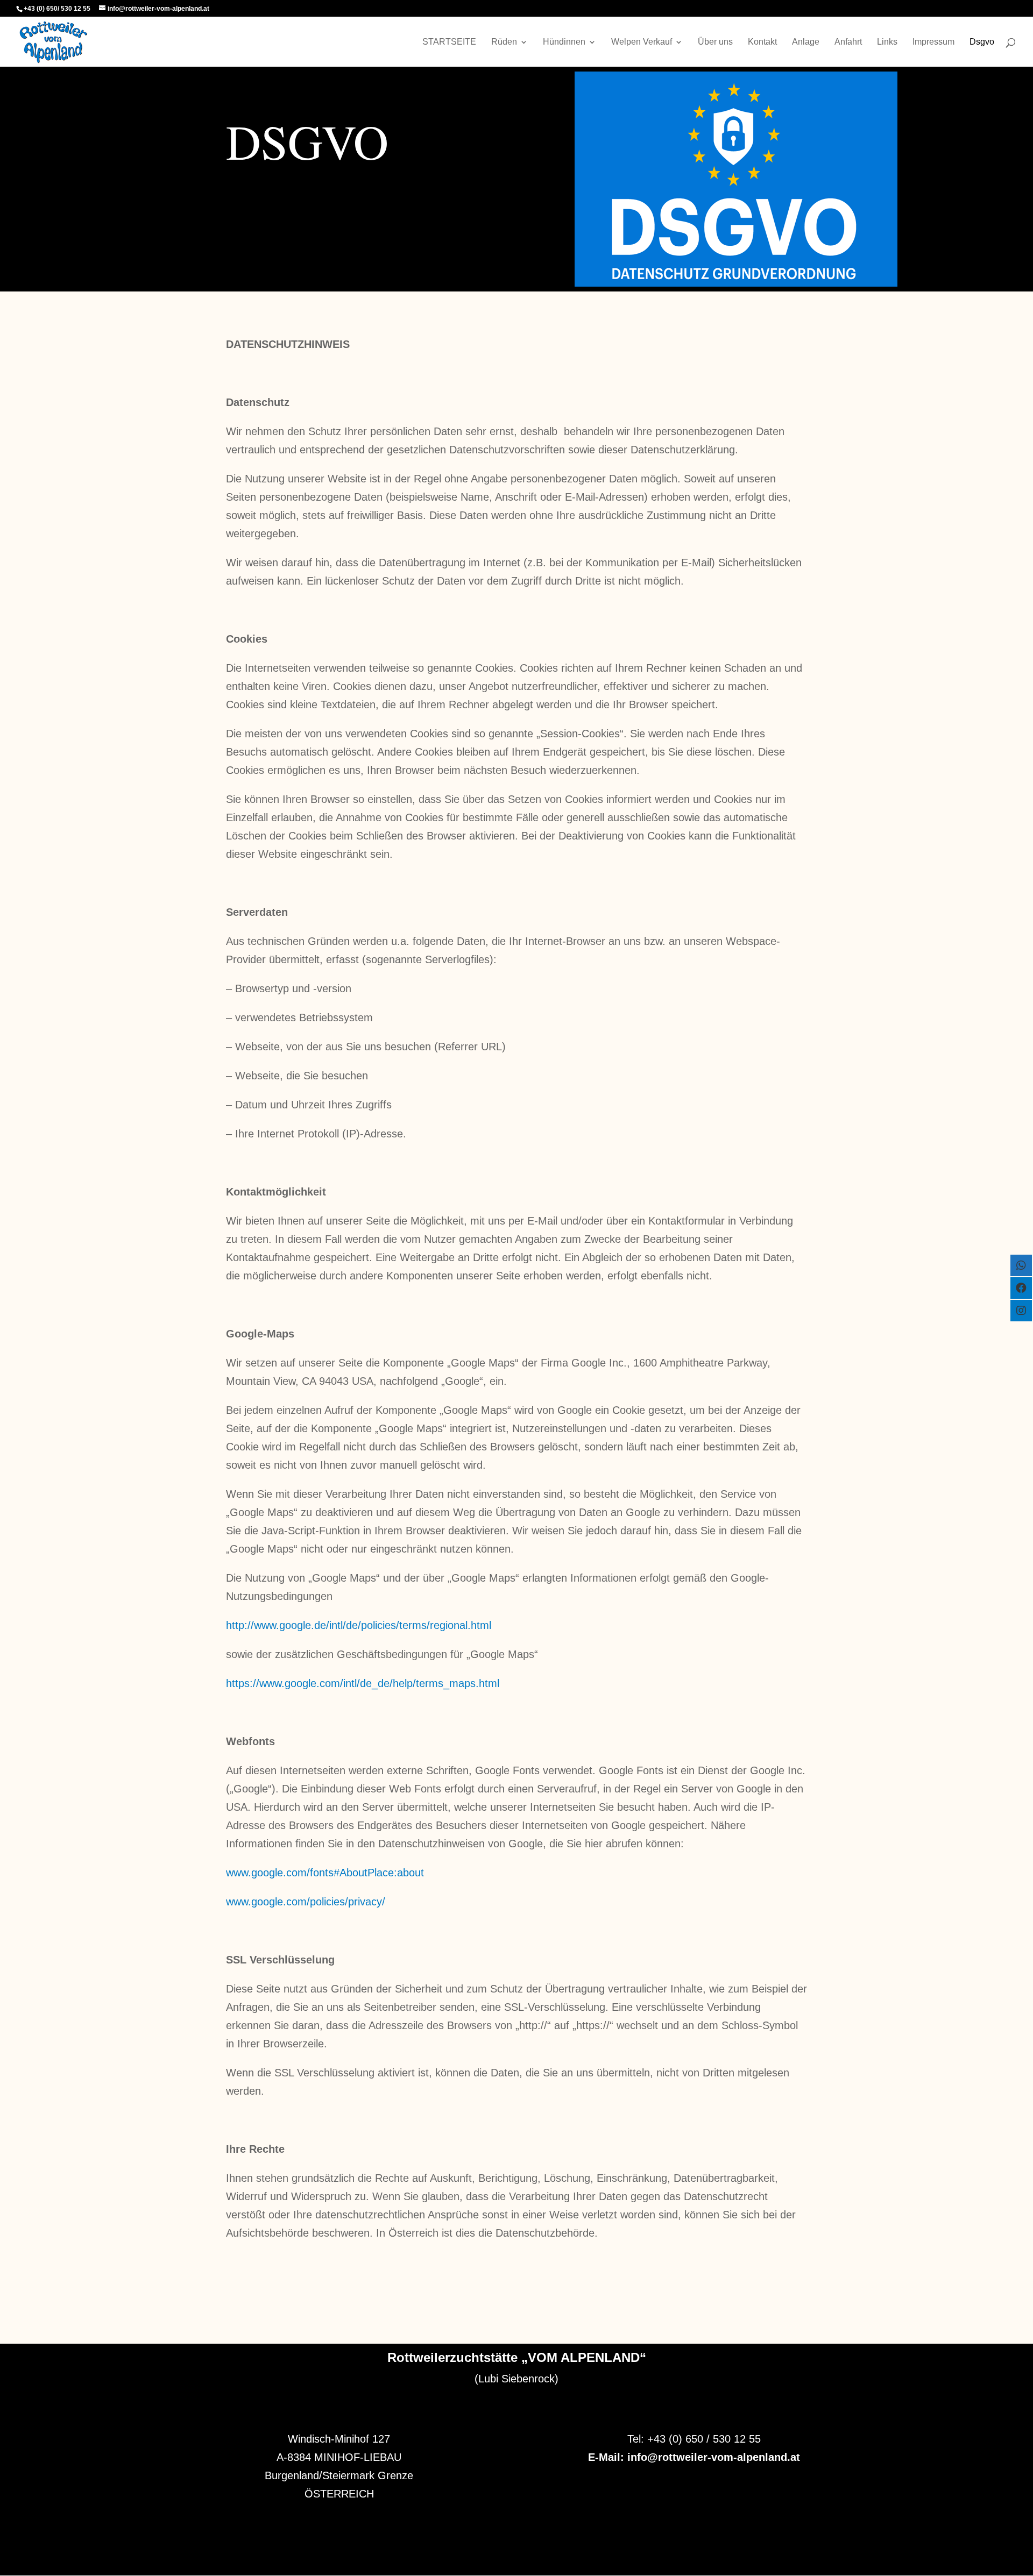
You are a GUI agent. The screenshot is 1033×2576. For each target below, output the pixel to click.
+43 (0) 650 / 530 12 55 (704, 2439)
